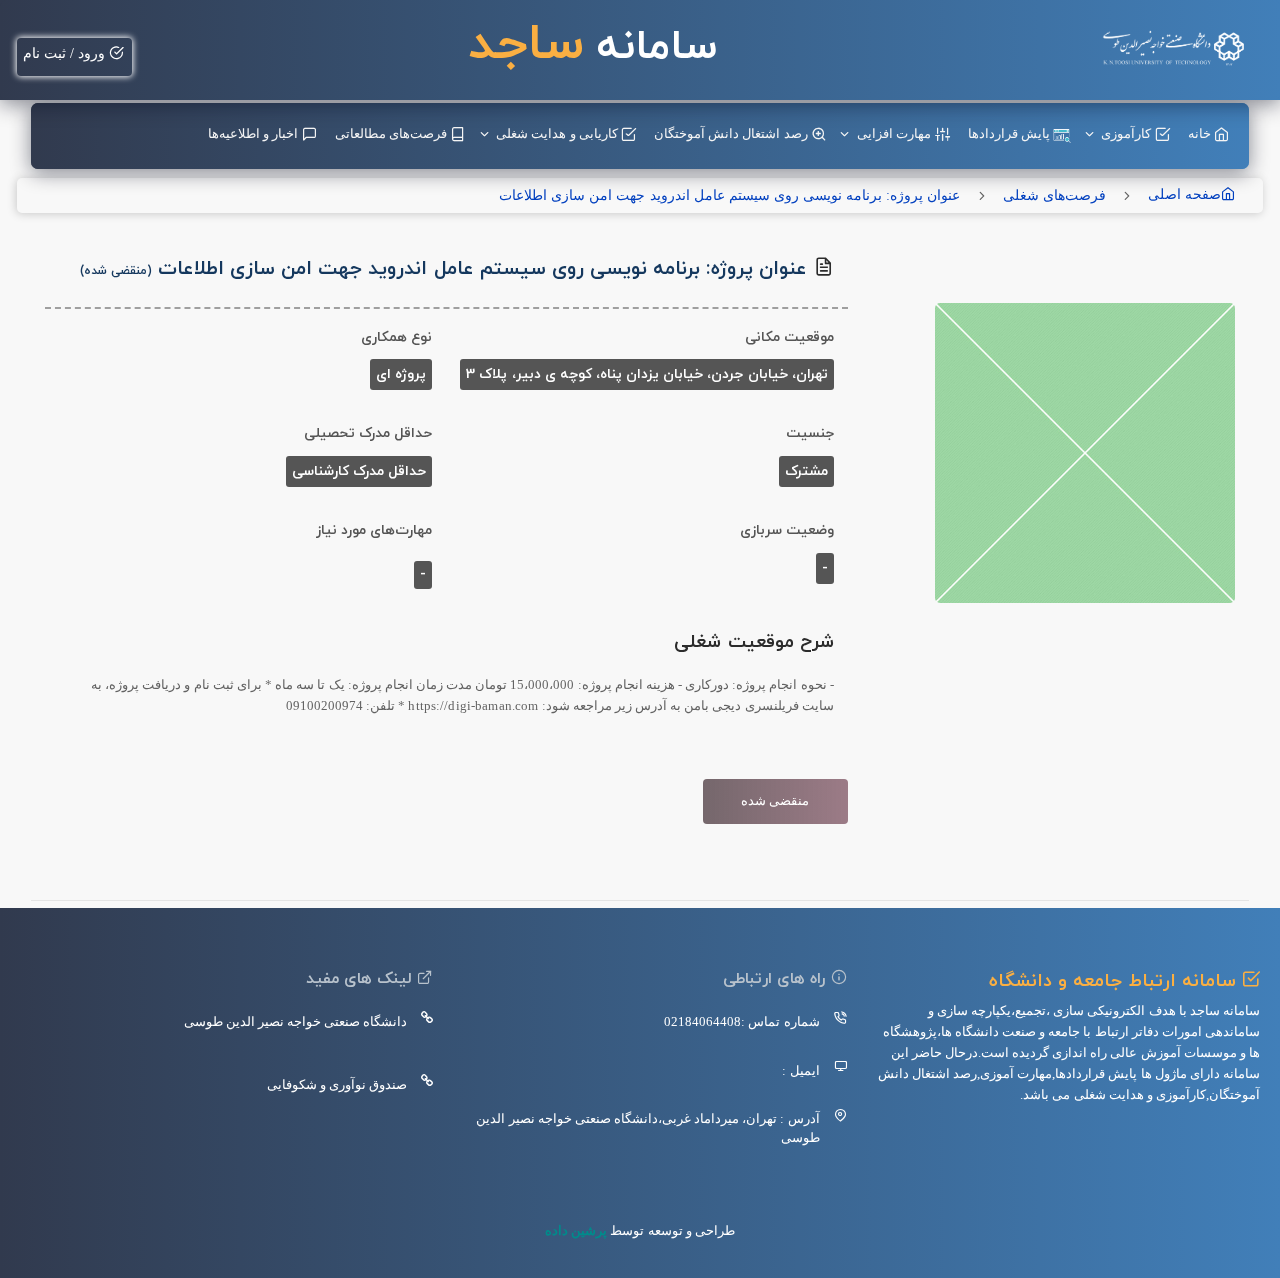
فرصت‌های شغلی (1054, 195)
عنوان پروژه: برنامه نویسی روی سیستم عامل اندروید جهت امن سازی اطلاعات (730, 195)
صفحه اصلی (1184, 194)
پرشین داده (576, 1230)
